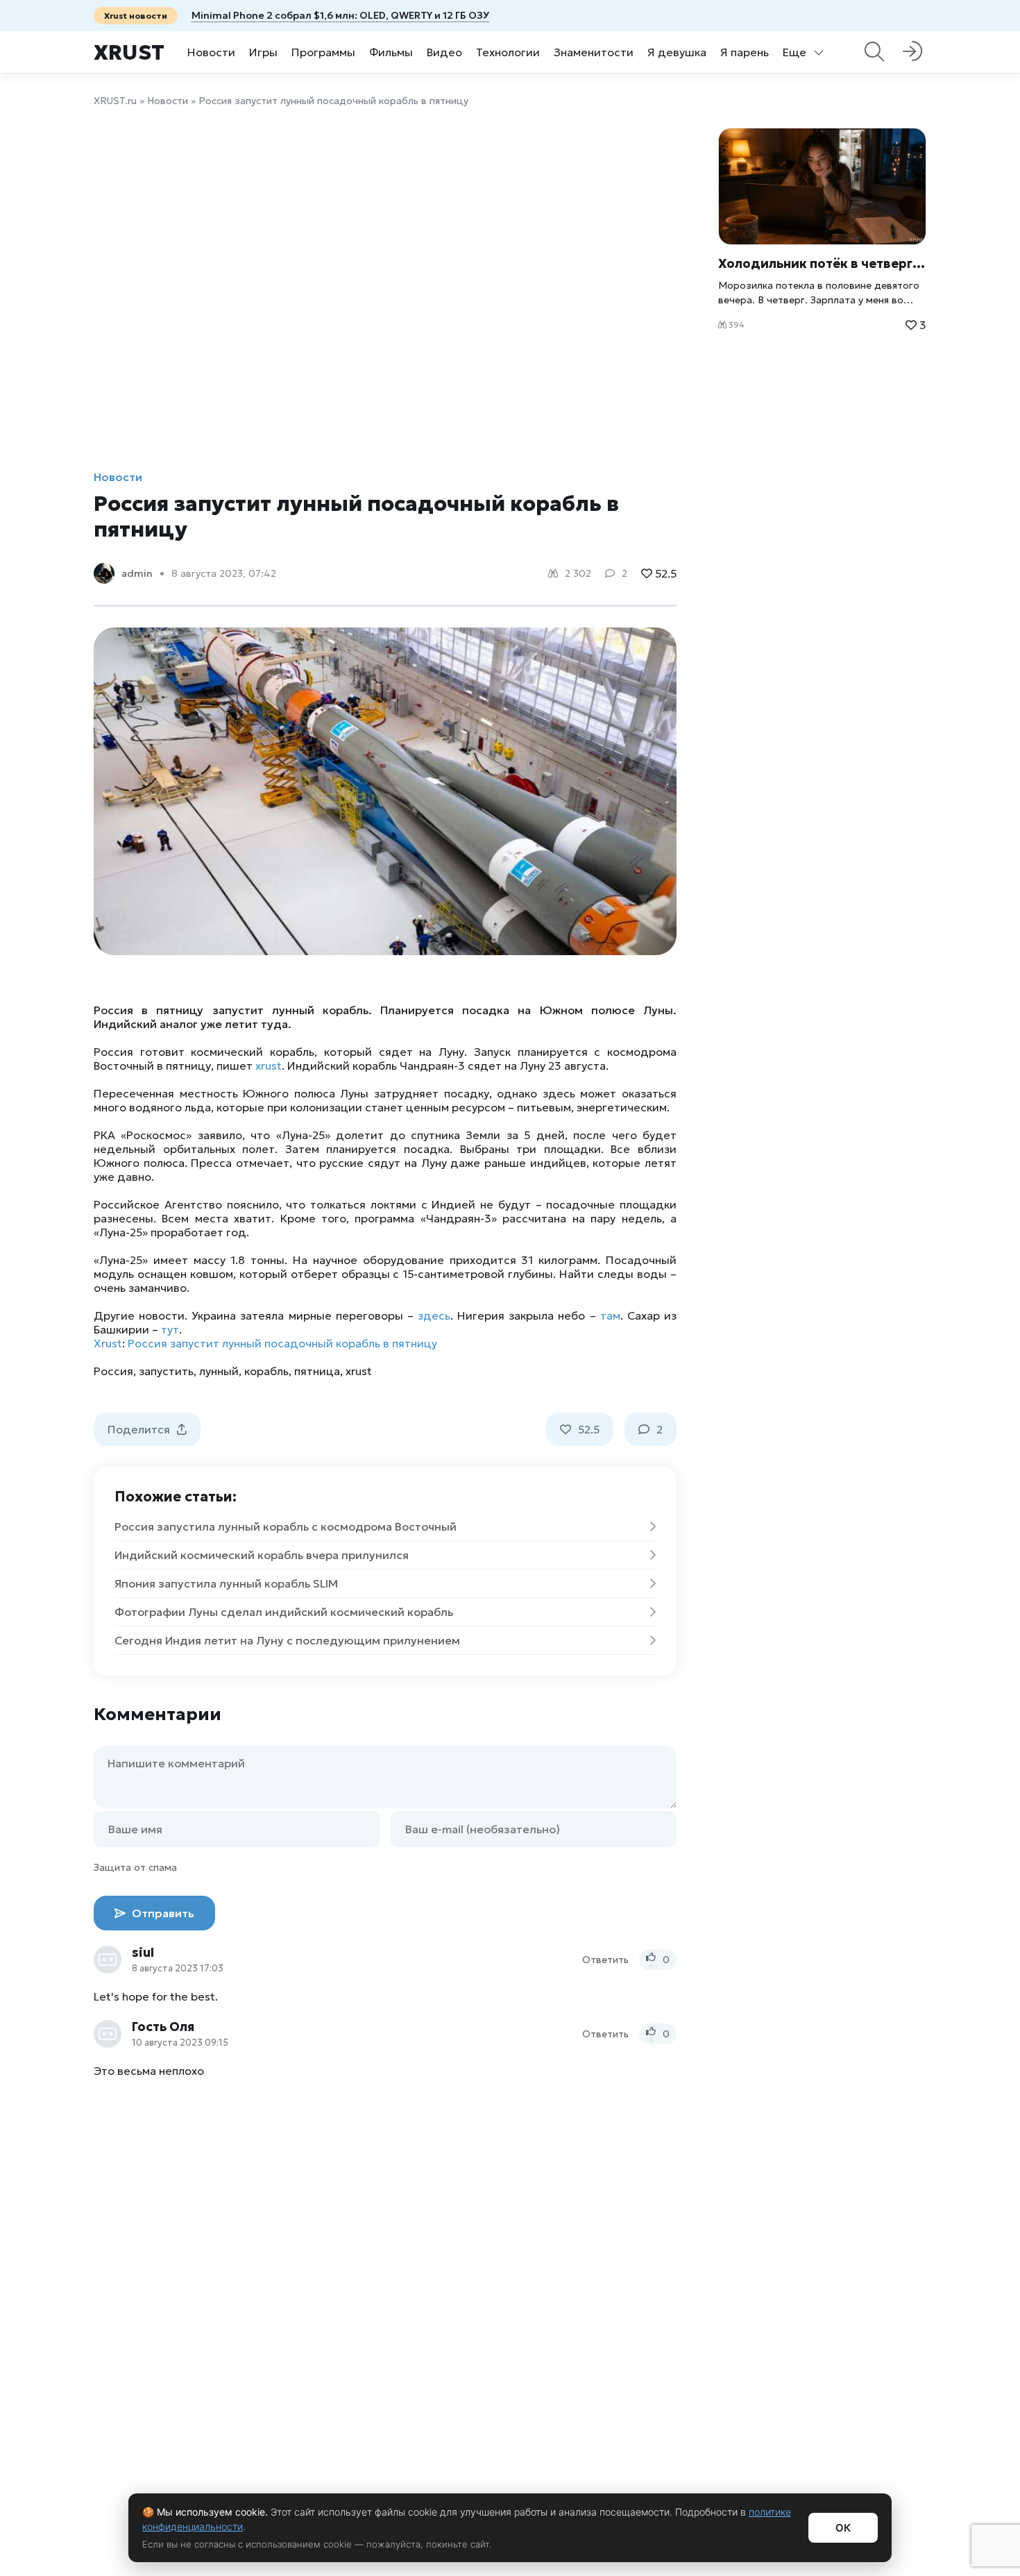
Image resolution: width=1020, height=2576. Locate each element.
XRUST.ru (115, 101)
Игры (263, 52)
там (610, 1315)
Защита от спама (135, 1867)
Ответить (605, 1960)
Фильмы (391, 52)
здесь (434, 1315)
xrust (269, 1066)
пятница (317, 1371)
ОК (843, 2528)
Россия (113, 1371)
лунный (219, 1371)
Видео (444, 52)
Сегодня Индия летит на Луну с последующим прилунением (287, 1640)
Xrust (129, 52)
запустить (166, 1371)
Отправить (162, 1913)
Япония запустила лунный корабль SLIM (226, 1583)
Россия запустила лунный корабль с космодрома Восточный (286, 1526)
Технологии (508, 52)
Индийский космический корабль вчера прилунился (262, 1555)
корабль (266, 1371)
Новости (211, 52)
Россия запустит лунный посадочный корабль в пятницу (282, 1343)
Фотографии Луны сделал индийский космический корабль (284, 1612)
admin (137, 573)
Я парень (745, 52)
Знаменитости (594, 52)
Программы (323, 52)
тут (170, 1329)
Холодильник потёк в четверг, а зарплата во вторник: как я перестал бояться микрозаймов (822, 263)
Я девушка (677, 52)
